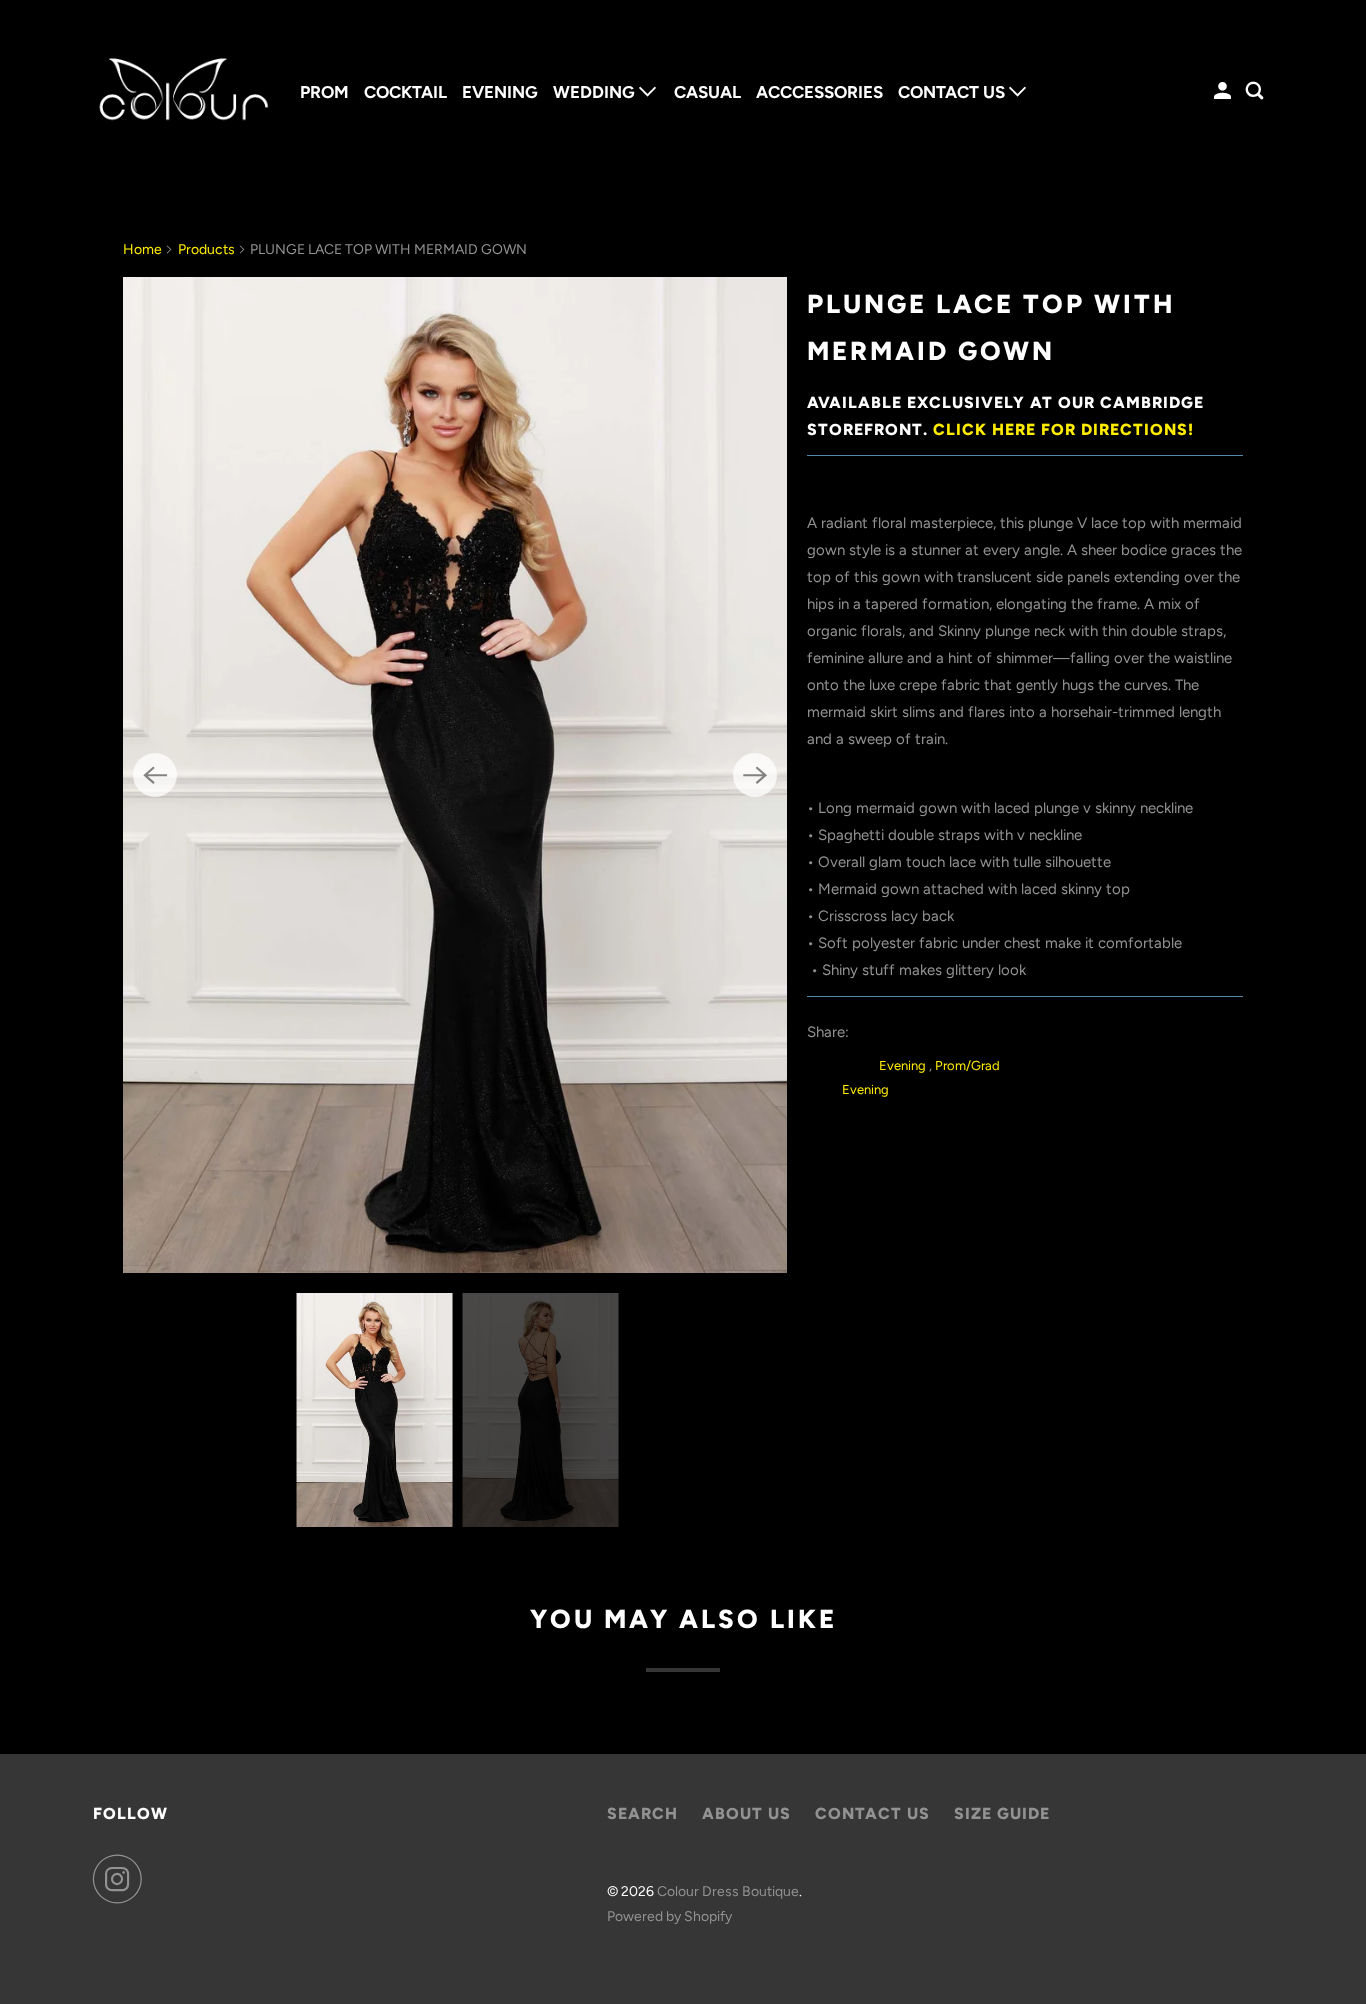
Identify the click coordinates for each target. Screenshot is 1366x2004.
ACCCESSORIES (819, 92)
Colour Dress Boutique (728, 1891)
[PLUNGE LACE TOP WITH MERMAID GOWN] (455, 775)
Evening (904, 1065)
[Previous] (155, 775)
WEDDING (596, 92)
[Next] (755, 775)
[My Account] (1224, 91)
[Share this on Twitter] (870, 1032)
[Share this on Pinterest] (960, 1032)
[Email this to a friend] (1005, 1032)
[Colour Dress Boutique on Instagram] (123, 1879)
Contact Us (872, 1813)
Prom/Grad (967, 1065)
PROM (324, 92)
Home (142, 249)
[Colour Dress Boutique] (183, 91)
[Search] (1256, 91)
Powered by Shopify (669, 1916)
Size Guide (1002, 1813)
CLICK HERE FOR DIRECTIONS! (1063, 429)
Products (206, 249)
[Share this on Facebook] (915, 1032)
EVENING (500, 92)
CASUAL (707, 92)
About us (746, 1813)
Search (642, 1813)
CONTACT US (953, 92)
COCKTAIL (405, 92)
